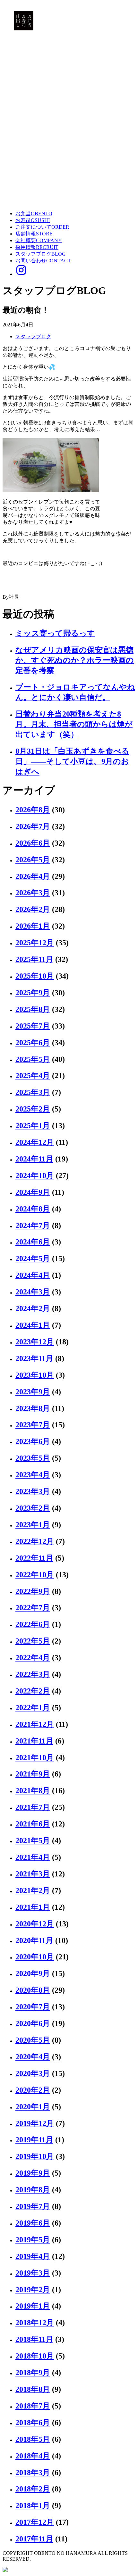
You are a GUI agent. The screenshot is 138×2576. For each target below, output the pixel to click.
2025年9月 (33, 993)
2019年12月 (35, 2123)
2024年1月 (33, 1325)
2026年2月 (33, 909)
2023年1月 (33, 1525)
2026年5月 (33, 860)
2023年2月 (33, 1508)
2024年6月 (33, 1242)
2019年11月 (34, 2140)
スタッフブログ (33, 336)
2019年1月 (33, 2306)
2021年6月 (33, 1824)
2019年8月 (33, 2190)
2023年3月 (33, 1491)
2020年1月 (33, 2107)
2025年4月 (33, 1076)
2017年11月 (34, 2539)
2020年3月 (33, 2073)
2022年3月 (33, 1674)
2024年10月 (35, 1176)
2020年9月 (33, 1973)
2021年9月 (33, 1774)
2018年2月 (33, 2489)
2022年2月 (33, 1691)
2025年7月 (33, 1026)
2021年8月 (33, 1791)
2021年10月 (35, 1758)
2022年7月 (33, 1608)
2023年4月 (33, 1475)
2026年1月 (33, 926)
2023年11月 (34, 1358)
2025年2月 (33, 1109)
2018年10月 (35, 2356)
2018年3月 (33, 2473)
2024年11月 (34, 1159)
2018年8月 (33, 2389)
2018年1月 (33, 2506)
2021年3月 (33, 1874)
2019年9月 (33, 2173)
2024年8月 (33, 1209)
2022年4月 (33, 1658)
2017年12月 (35, 2522)
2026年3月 (33, 893)
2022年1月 (33, 1708)
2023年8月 (33, 1408)
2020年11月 (34, 1940)
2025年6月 (33, 1043)
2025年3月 (33, 1092)
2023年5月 (33, 1458)
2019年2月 (33, 2290)
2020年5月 (33, 2040)
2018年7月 (33, 2406)
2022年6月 (33, 1624)
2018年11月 (34, 2339)
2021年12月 (35, 1724)
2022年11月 (34, 1558)
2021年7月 (33, 1807)
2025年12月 (35, 943)
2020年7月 (33, 2007)
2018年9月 (33, 2373)
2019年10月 (35, 2156)
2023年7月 (33, 1425)
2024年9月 (33, 1192)
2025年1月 (33, 1126)
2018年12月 (35, 2323)
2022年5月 (33, 1641)
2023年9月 (33, 1392)
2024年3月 (33, 1292)
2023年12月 (35, 1342)
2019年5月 (33, 2240)
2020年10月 (35, 1957)
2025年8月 (33, 1009)
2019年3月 (33, 2273)
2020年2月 (33, 2090)
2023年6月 (33, 1441)
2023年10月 (35, 1375)
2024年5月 (33, 1259)
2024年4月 (33, 1275)
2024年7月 (33, 1226)
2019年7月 (33, 2206)
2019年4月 (33, 2256)
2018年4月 (33, 2456)
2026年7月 (33, 826)
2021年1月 (33, 1907)
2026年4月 (33, 876)
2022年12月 (35, 1541)
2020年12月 (35, 1924)
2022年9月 (33, 1591)
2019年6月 (33, 2223)
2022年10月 (35, 1575)
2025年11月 (34, 959)
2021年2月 (33, 1891)
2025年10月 (35, 976)
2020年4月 (33, 2057)
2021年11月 (34, 1741)
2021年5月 (33, 1841)
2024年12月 (35, 1142)
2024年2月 (33, 1309)
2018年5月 (33, 2439)
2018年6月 (33, 2423)
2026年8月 (33, 810)
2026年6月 (33, 843)
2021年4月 (33, 1857)
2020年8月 (33, 1990)
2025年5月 (33, 1059)
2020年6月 (33, 2023)
